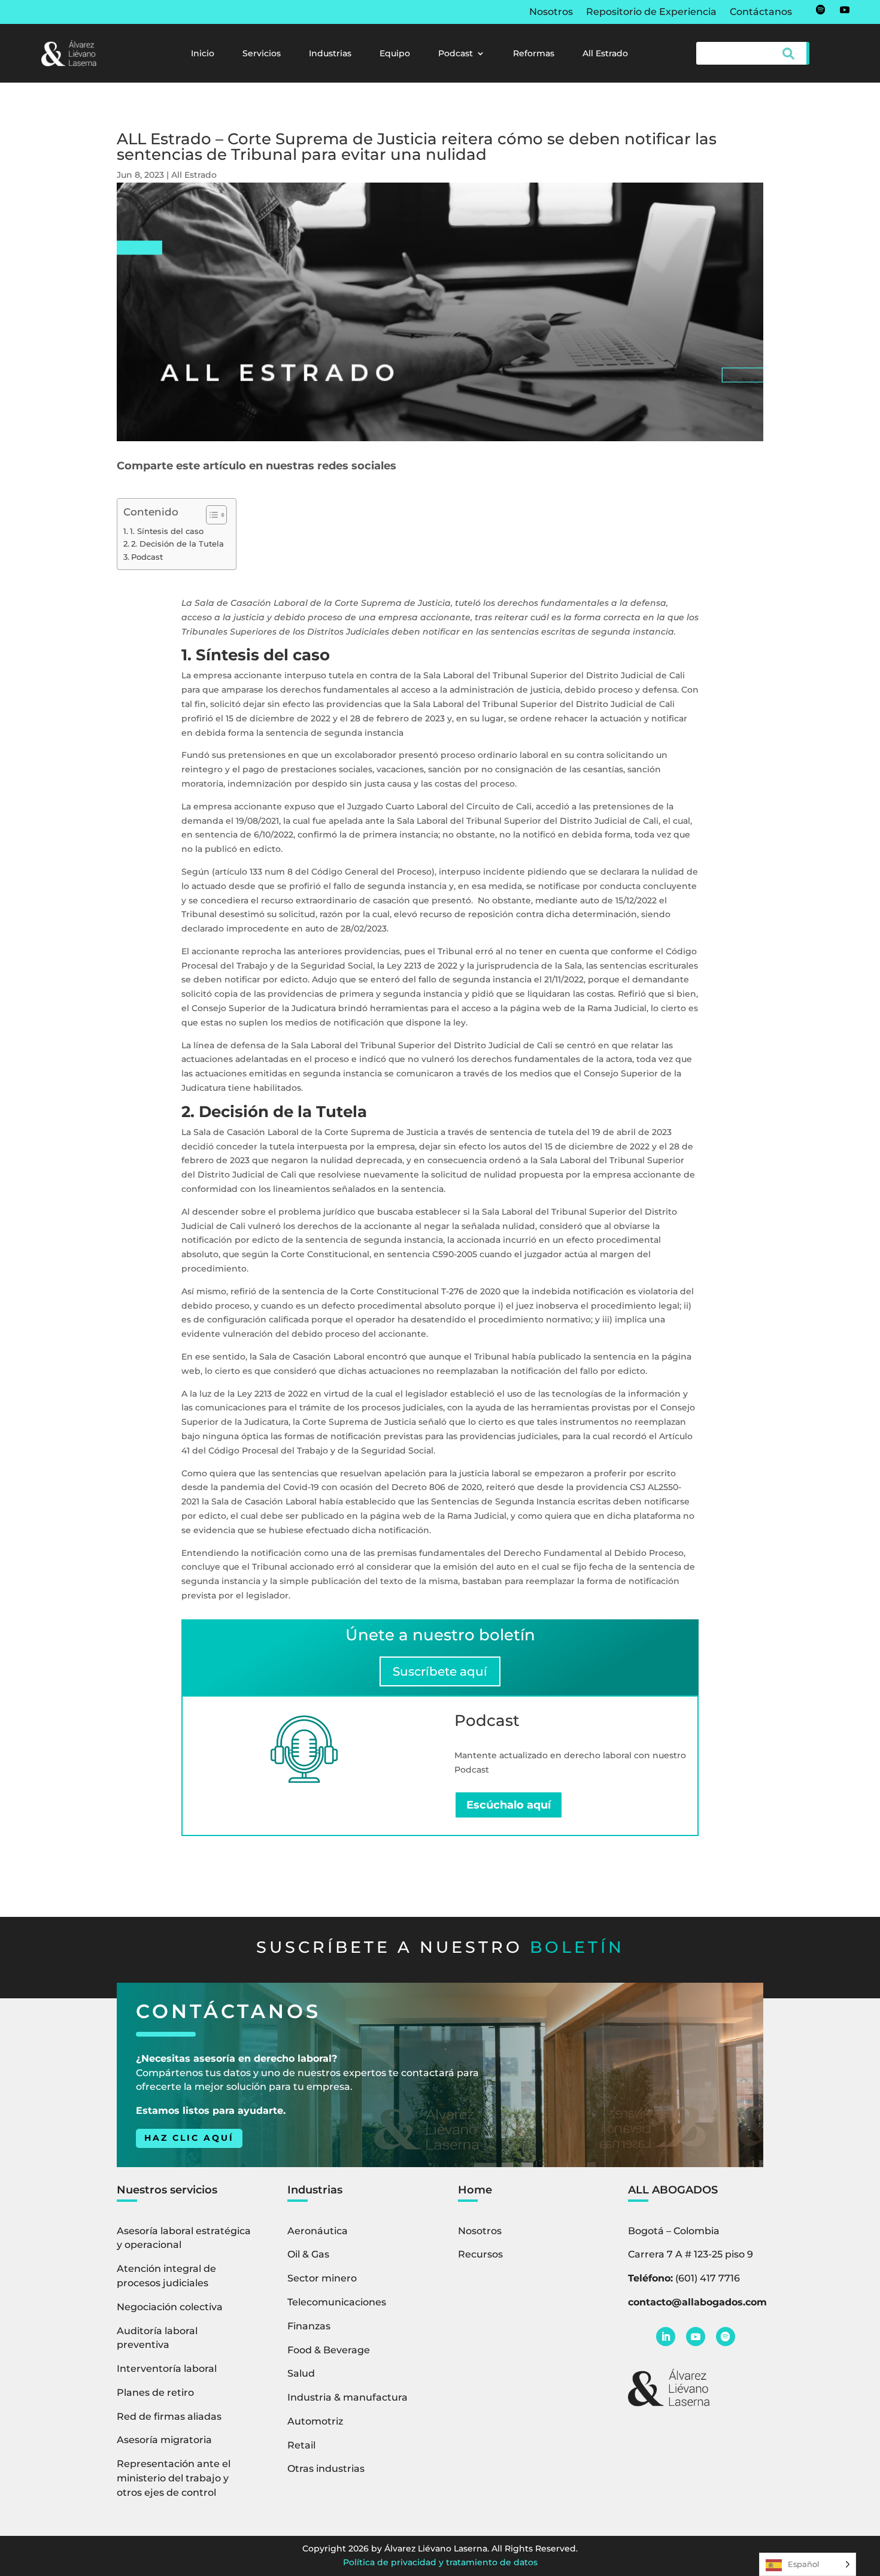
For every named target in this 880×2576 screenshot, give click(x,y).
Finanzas (309, 2326)
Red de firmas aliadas (169, 2416)
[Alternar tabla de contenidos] (210, 515)
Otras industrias (326, 2469)
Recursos (480, 2254)
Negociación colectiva (170, 2307)
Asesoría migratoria (164, 2440)
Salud (301, 2373)
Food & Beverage (329, 2350)
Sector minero (322, 2278)
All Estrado (605, 54)
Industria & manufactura (348, 2397)
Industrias (330, 54)
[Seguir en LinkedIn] (666, 2337)
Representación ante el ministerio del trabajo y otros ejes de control (174, 2478)
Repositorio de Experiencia (651, 13)
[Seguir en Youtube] (845, 10)
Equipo (395, 54)
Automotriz (315, 2421)
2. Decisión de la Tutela (177, 544)
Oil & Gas (308, 2254)
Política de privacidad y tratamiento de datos (440, 2562)
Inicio (203, 54)
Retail (301, 2445)
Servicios (262, 54)
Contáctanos (761, 13)
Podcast (456, 54)
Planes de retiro (155, 2393)
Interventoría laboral (167, 2369)
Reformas (534, 54)
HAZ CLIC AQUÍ (189, 2138)
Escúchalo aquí (509, 1805)
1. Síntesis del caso (167, 531)
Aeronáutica (318, 2231)
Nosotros (551, 13)
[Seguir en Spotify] (821, 10)
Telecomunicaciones (337, 2302)
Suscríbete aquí (440, 1671)
